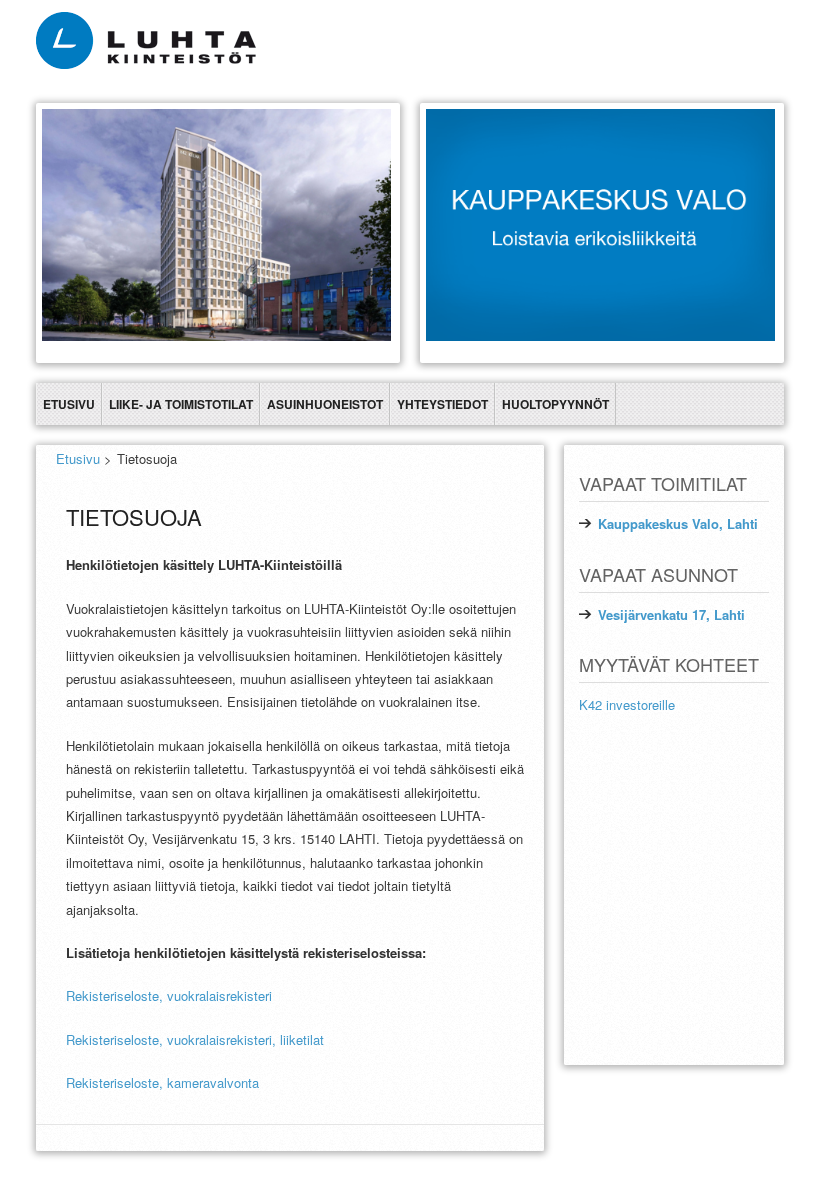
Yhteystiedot (442, 404)
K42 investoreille (627, 704)
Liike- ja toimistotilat (181, 404)
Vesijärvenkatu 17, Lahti (671, 614)
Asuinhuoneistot (325, 404)
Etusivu (69, 404)
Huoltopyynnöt (555, 404)
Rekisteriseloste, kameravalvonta (162, 1082)
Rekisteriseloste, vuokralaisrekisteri (169, 995)
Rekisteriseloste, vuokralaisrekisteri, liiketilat (195, 1039)
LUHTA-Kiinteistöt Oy (722, 1081)
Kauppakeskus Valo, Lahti (678, 523)
